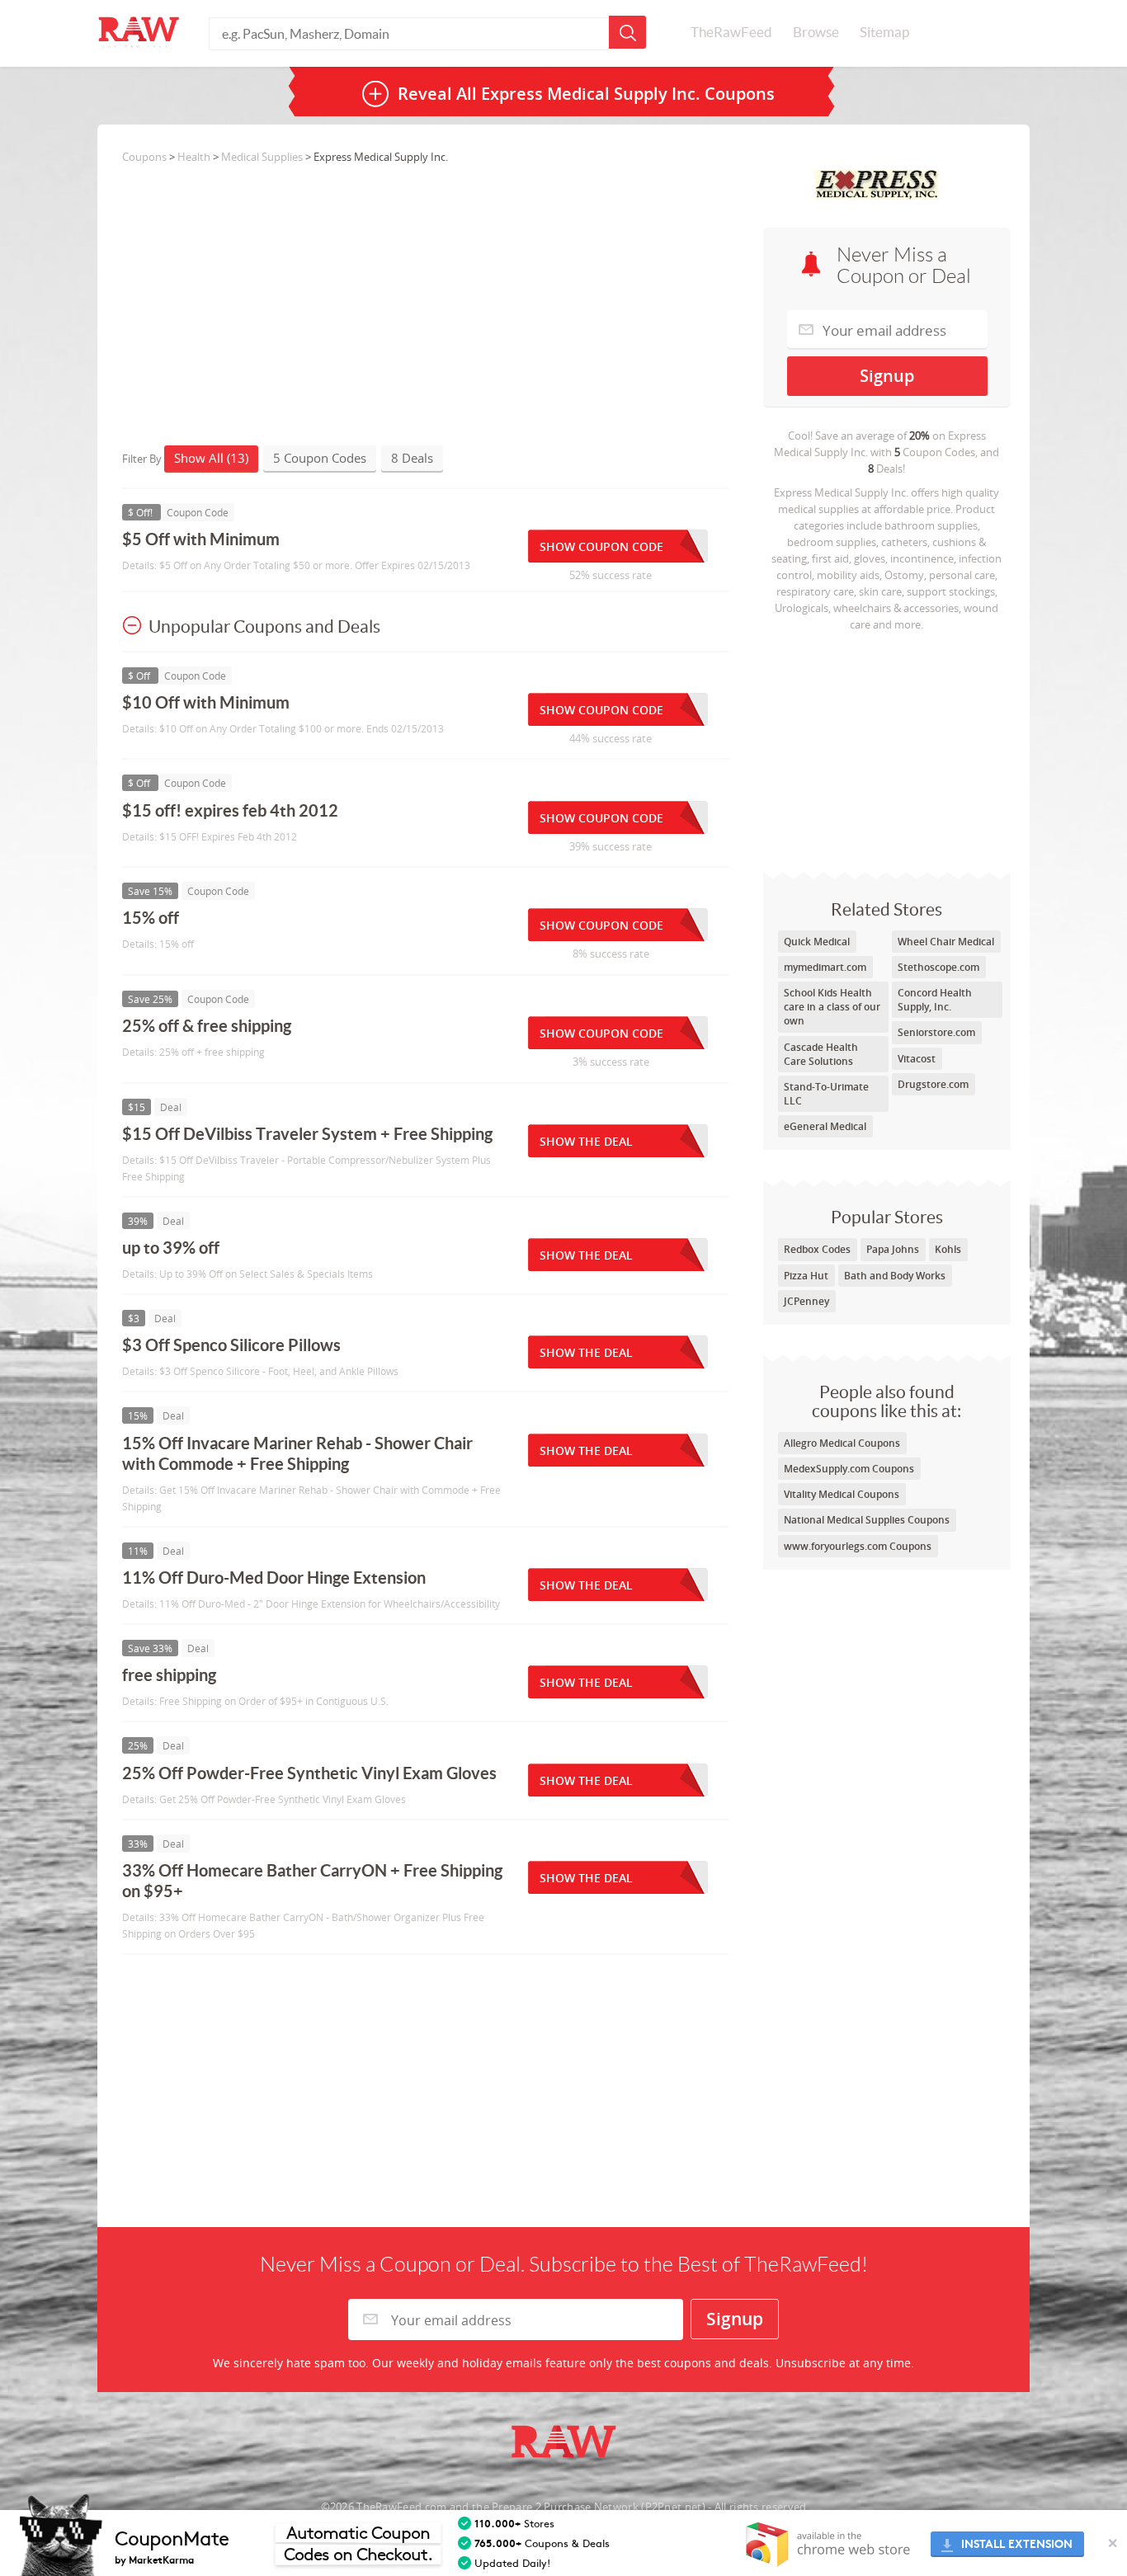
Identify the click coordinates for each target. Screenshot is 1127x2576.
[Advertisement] (887, 748)
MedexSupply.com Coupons (849, 1469)
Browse (816, 32)
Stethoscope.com (938, 967)
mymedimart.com (825, 967)
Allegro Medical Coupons (842, 1443)
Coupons (144, 157)
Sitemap (884, 32)
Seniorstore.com (936, 1032)
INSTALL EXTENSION (1017, 2544)
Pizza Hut (806, 1276)
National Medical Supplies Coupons (867, 1520)
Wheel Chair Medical (946, 942)
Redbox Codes (817, 1249)
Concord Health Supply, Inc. (935, 1000)
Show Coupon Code (601, 546)
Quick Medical (817, 942)
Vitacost (917, 1059)
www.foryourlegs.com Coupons (858, 1546)
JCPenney (806, 1301)
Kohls (948, 1249)
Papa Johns (893, 1249)
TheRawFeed (731, 32)
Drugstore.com (933, 1084)
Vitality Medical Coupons (842, 1494)
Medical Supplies (262, 157)
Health (194, 157)
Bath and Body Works (895, 1276)
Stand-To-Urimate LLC (826, 1094)
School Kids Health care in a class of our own (832, 1007)
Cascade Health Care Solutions (821, 1054)
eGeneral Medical (825, 1126)
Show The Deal (586, 1141)
